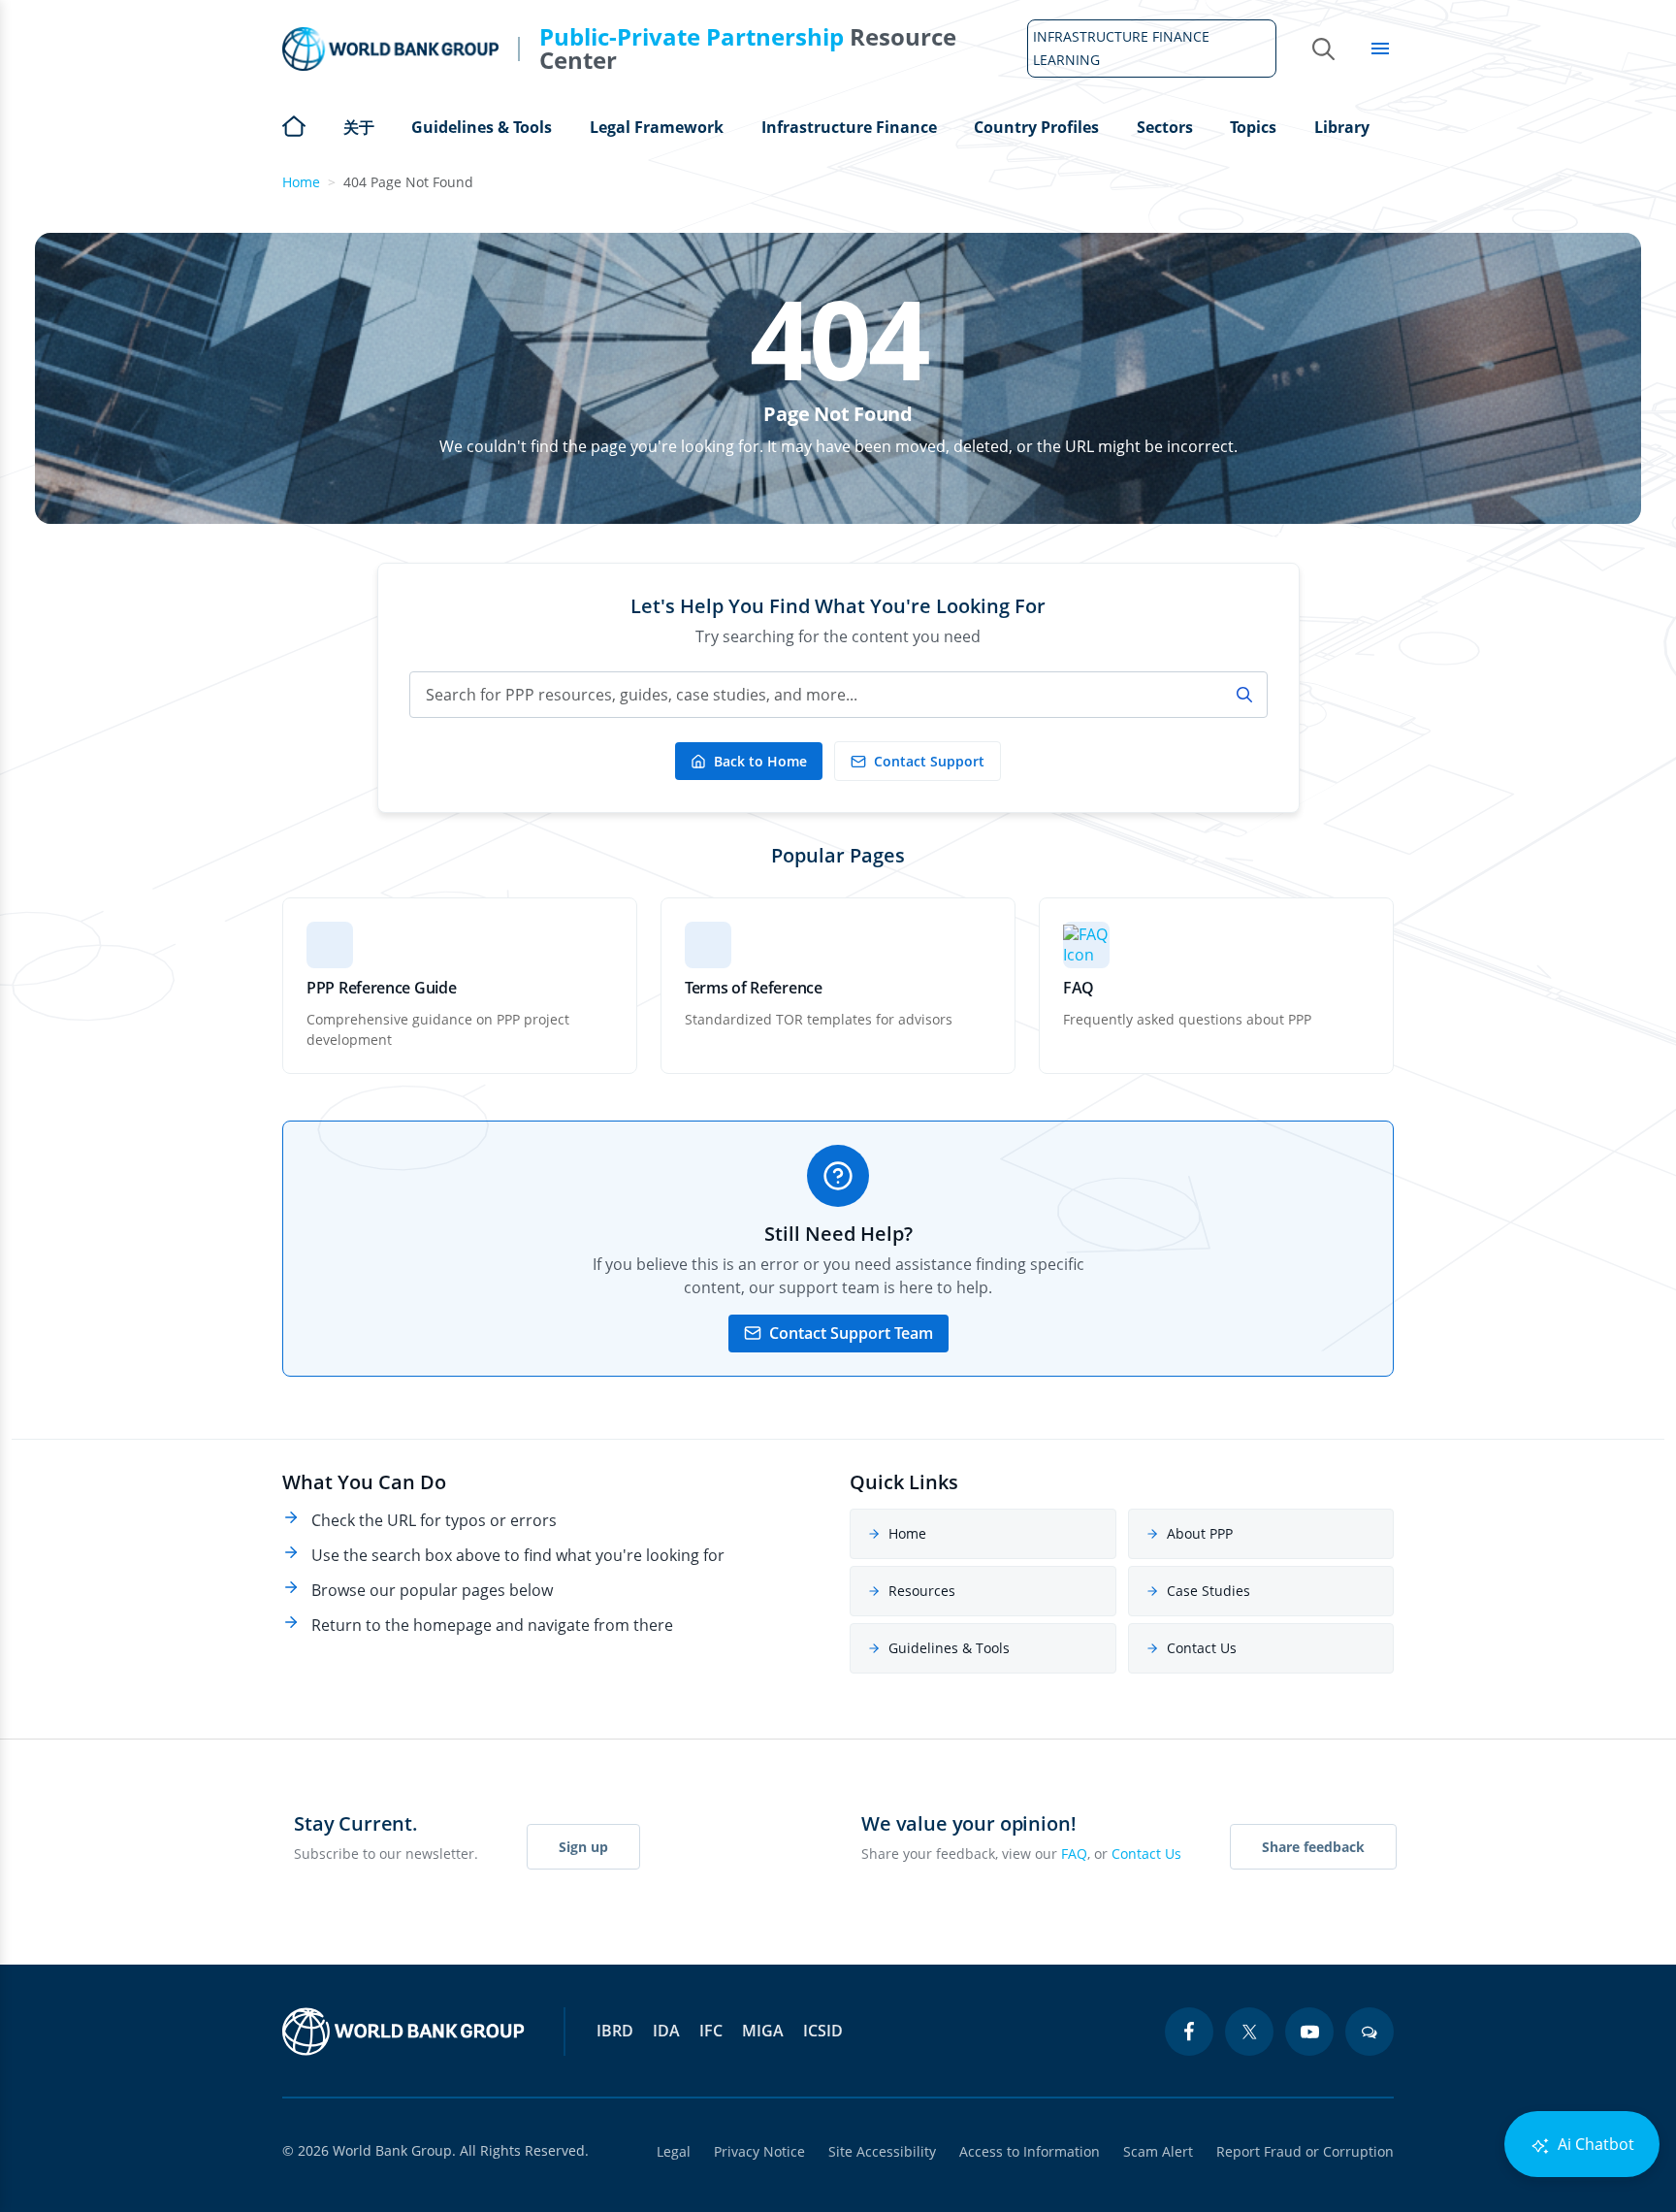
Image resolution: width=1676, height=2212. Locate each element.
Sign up (583, 1847)
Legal (674, 2151)
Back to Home (760, 761)
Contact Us (1202, 1648)
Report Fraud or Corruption (1305, 2151)
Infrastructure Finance (849, 127)
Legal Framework (657, 127)
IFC (711, 2031)
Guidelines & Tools (482, 127)
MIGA (763, 2031)
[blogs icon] (1370, 2032)
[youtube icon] (1309, 2032)
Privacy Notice (759, 2151)
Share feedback (1313, 1847)
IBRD (615, 2031)
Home (294, 124)
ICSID (823, 2031)
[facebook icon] (1189, 2032)
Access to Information (1030, 2151)
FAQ (1074, 1854)
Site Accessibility (882, 2151)
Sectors (1165, 127)
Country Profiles (1036, 127)
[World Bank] (403, 2032)
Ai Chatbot (1594, 2144)
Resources (922, 1591)
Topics (1253, 127)
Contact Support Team (851, 1333)
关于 (359, 127)
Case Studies (1209, 1591)
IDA (666, 2031)
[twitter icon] (1249, 2032)
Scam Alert (1158, 2151)
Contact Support (929, 761)
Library (1342, 127)
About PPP (1200, 1533)
